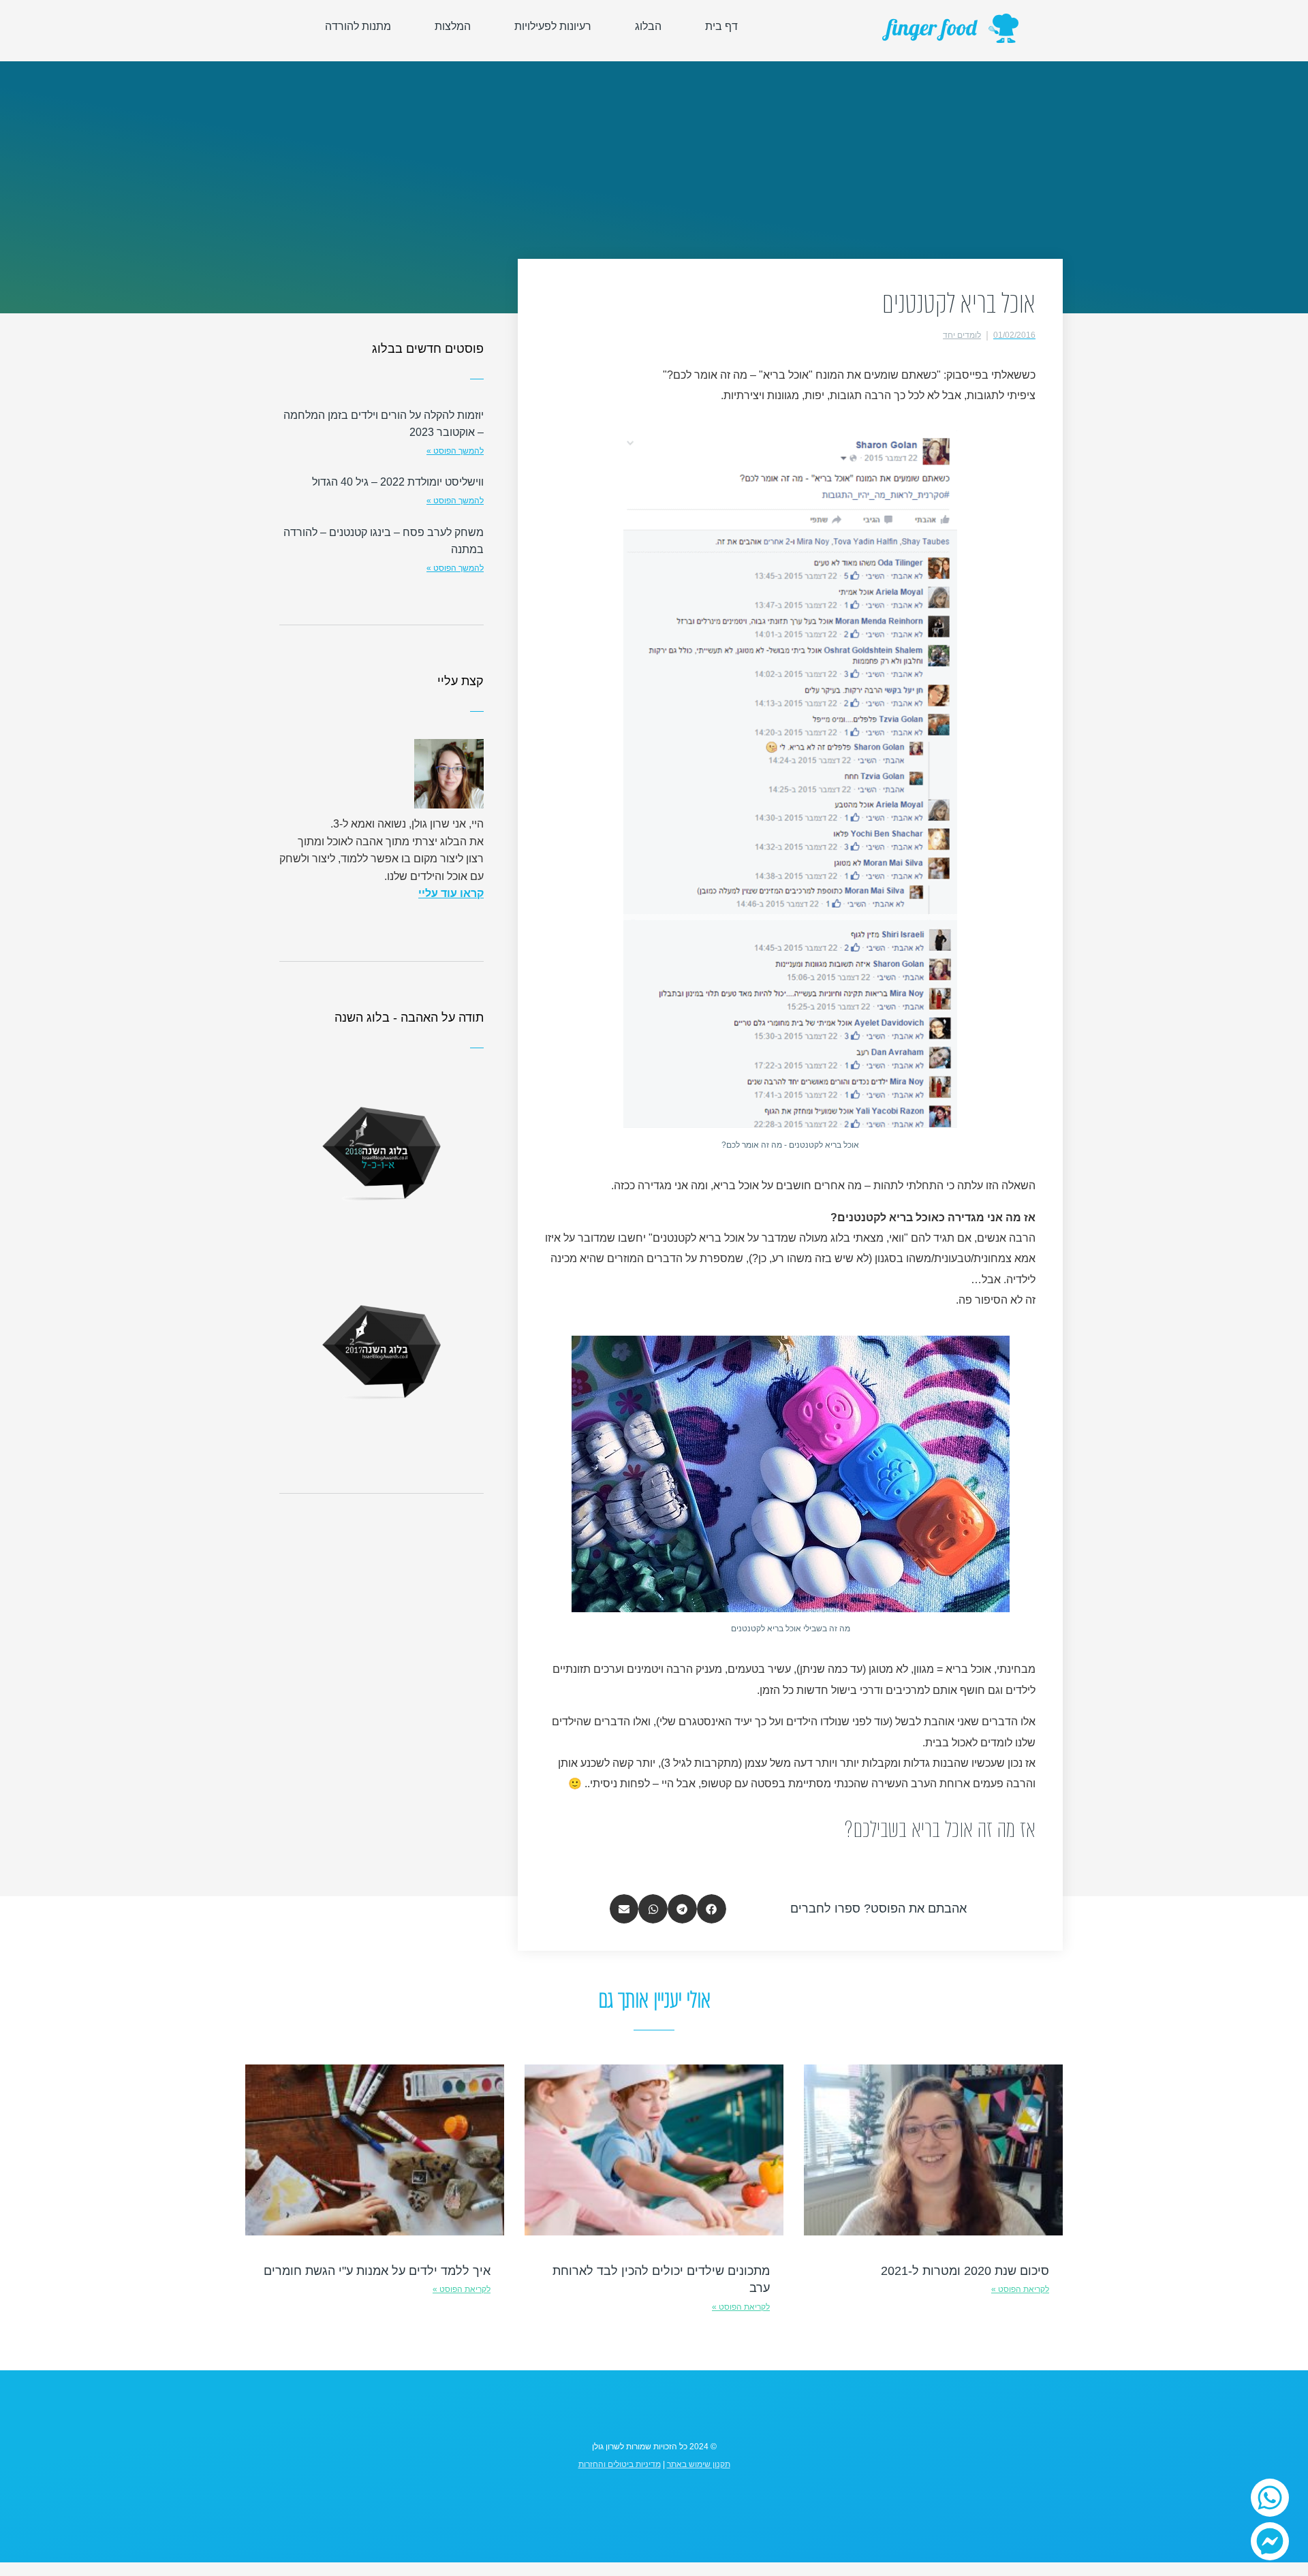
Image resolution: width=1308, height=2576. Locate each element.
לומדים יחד (962, 335)
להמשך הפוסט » (455, 451)
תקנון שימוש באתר (699, 2464)
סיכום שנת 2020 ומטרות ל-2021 (965, 2271)
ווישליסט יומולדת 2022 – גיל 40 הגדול (398, 482)
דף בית (721, 26)
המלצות (453, 26)
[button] (712, 1909)
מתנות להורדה (358, 26)
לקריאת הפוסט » (1020, 2289)
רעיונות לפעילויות (553, 26)
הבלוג (648, 26)
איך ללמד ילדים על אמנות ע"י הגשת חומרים (377, 2271)
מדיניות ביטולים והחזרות (620, 2464)
